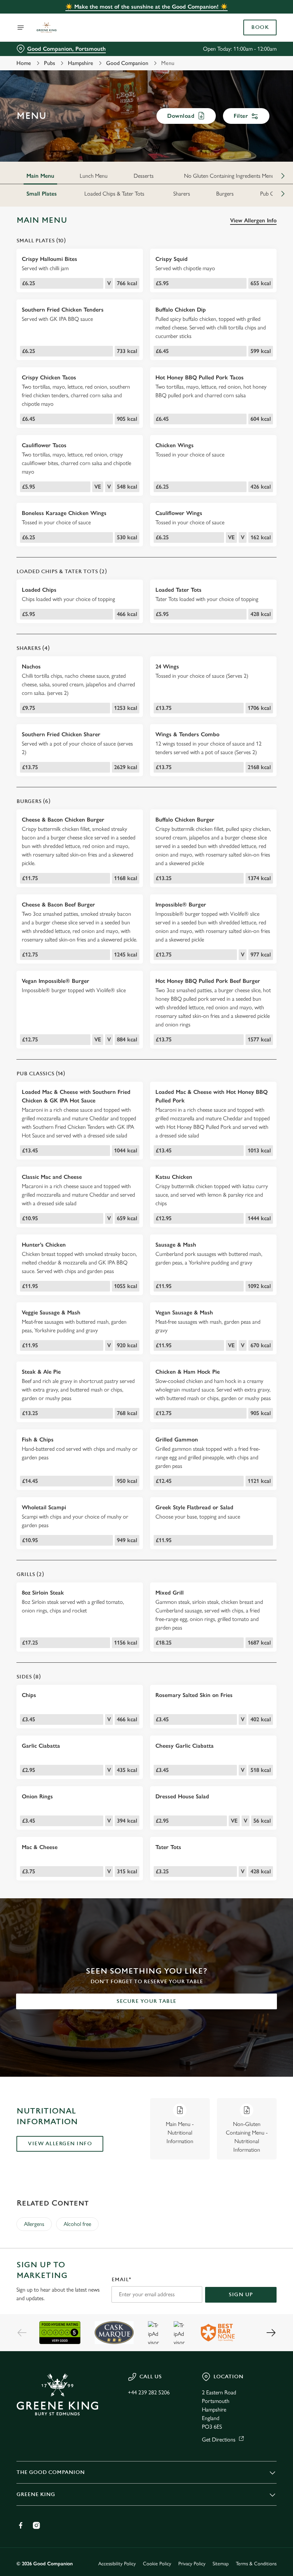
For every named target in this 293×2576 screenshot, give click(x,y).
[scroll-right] (283, 176)
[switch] (111, 1313)
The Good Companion (51, 2472)
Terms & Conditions (256, 2564)
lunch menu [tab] (94, 176)
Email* (121, 2280)
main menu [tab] (40, 176)
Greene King (36, 2494)
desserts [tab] (144, 176)
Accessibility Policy (117, 2564)
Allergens (34, 2224)
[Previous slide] (22, 2333)
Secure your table (146, 2001)
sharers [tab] (182, 194)
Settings (261, 1339)
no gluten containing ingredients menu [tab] (229, 176)
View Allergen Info (253, 220)
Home (24, 63)
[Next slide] (271, 2333)
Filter (241, 116)
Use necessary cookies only (145, 1362)
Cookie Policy (157, 2564)
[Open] (21, 27)
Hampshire (81, 63)
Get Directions (219, 2439)
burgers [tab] (225, 194)
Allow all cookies (239, 1362)
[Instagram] (36, 2525)
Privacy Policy (192, 2564)
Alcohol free (77, 2224)
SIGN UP (241, 2295)
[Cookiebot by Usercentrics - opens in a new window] (254, 1208)
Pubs (49, 63)
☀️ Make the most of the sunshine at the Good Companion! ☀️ (146, 7)
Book (260, 27)
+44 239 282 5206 (149, 2392)
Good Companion (127, 63)
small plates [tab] (42, 194)
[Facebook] (21, 2525)
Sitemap (221, 2564)
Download (181, 116)
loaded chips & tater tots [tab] (114, 194)
